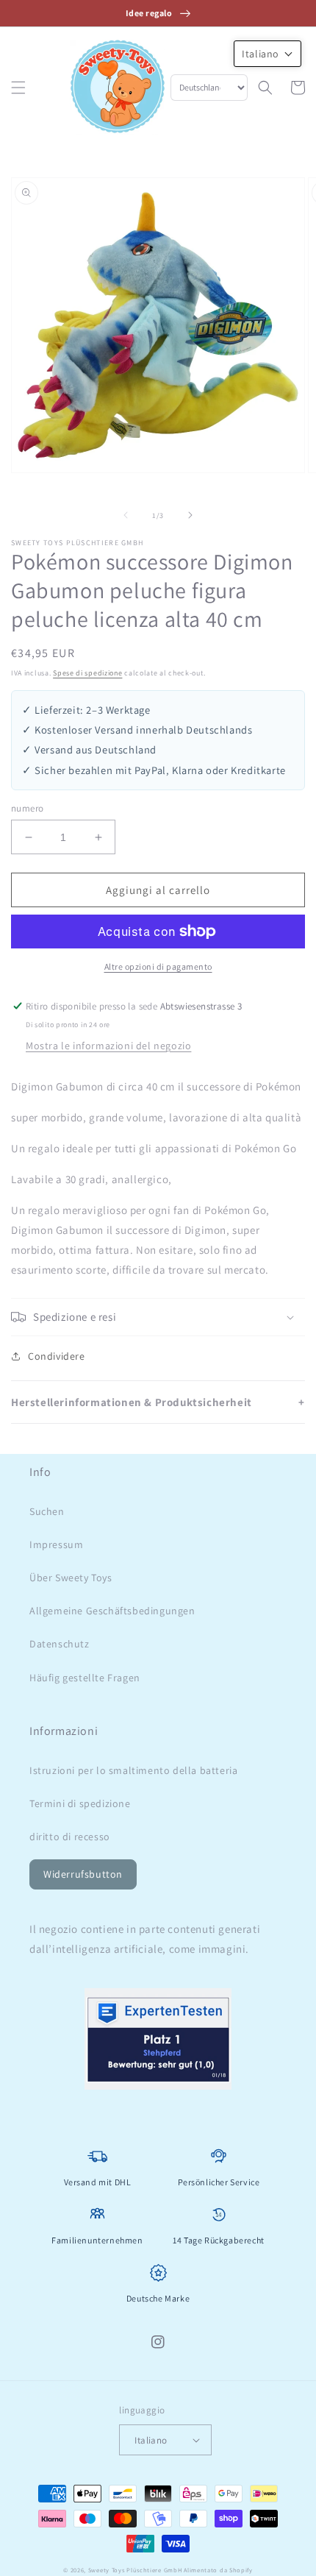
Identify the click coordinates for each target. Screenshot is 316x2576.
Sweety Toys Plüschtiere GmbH (135, 2570)
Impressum (56, 1544)
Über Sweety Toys (71, 1578)
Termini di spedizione (80, 1803)
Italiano (151, 2440)
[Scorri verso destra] (190, 515)
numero (27, 808)
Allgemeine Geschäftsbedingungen (112, 1611)
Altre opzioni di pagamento (158, 966)
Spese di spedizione (87, 673)
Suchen (47, 1511)
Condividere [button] (57, 1356)
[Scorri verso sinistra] (126, 515)
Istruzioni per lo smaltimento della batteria (133, 1770)
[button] (18, 88)
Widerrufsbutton (83, 1874)
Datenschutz (60, 1644)
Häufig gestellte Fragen (85, 1678)
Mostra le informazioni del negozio (108, 1046)
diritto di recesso (70, 1837)
